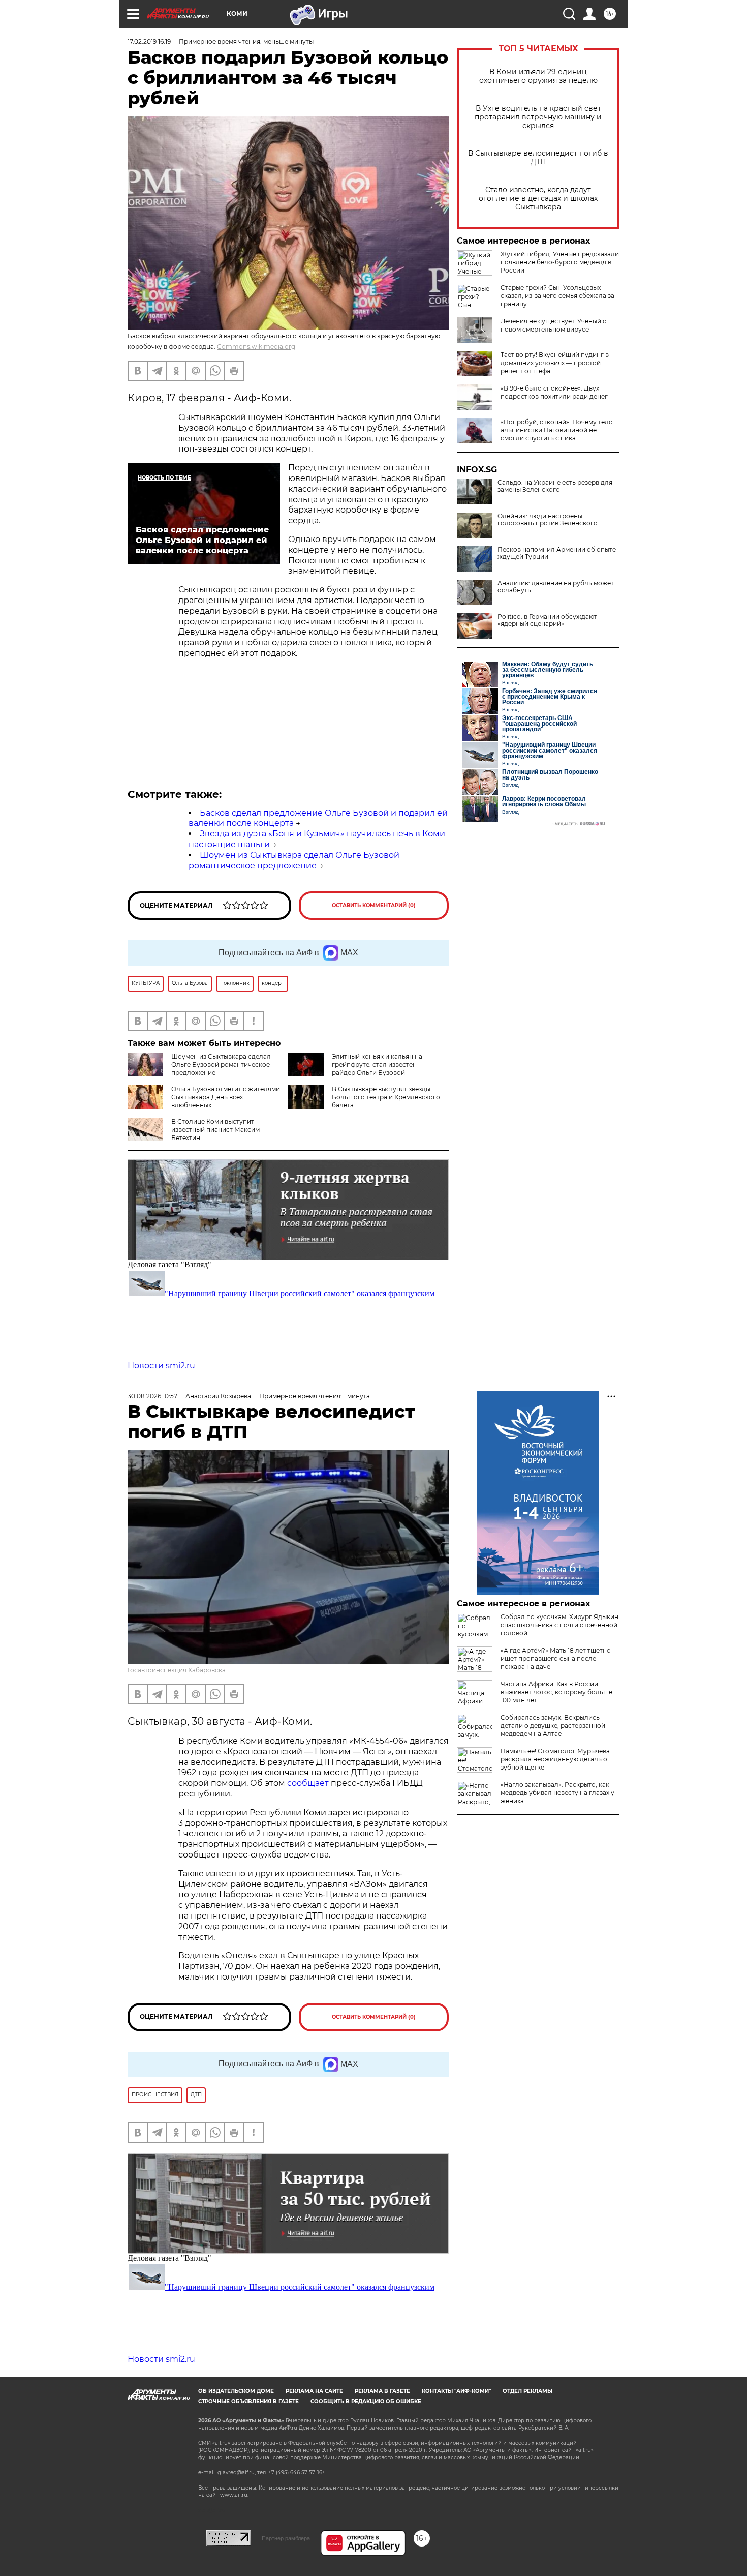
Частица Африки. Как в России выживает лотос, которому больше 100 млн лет (556, 1692)
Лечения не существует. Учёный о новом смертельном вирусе (554, 325)
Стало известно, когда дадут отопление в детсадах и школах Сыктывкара (538, 199)
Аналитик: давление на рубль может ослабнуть (556, 587)
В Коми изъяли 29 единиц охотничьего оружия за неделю (538, 76)
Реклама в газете (382, 2391)
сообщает (309, 1783)
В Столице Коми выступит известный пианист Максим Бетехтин (215, 1130)
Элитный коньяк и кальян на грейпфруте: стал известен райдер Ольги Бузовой (377, 1065)
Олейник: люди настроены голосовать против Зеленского (548, 520)
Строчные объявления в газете (248, 2401)
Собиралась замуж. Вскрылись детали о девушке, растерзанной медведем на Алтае (553, 1726)
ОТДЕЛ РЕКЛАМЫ (527, 2391)
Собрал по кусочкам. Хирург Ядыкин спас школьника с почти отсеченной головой (559, 1625)
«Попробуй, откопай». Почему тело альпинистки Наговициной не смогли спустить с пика (557, 430)
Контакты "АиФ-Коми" (456, 2391)
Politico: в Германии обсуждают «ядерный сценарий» (547, 620)
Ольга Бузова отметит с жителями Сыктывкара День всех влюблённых (226, 1097)
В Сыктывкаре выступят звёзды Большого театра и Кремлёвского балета (386, 1097)
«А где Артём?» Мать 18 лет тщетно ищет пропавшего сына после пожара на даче (556, 1658)
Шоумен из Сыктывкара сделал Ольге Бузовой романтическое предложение (294, 860)
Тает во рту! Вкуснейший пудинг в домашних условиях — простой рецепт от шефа (555, 363)
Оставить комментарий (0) (374, 905)
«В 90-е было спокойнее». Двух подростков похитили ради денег (554, 392)
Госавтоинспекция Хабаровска (177, 1670)
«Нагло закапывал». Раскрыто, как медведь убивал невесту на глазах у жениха (557, 1793)
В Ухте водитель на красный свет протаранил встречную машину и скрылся (538, 117)
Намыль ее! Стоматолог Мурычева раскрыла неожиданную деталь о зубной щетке (555, 1759)
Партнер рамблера (286, 2538)
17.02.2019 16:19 (149, 41)
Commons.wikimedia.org (256, 347)
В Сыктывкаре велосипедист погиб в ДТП (538, 158)
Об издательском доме (236, 2391)
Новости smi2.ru (161, 1366)
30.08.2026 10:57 (152, 1396)
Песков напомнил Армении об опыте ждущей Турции (557, 553)
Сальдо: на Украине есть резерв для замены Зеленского (555, 486)
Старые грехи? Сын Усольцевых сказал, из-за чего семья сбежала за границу (557, 296)
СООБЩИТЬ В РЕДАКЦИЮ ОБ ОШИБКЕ (366, 2401)
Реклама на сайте (314, 2391)
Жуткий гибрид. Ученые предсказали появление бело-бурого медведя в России (560, 262)
